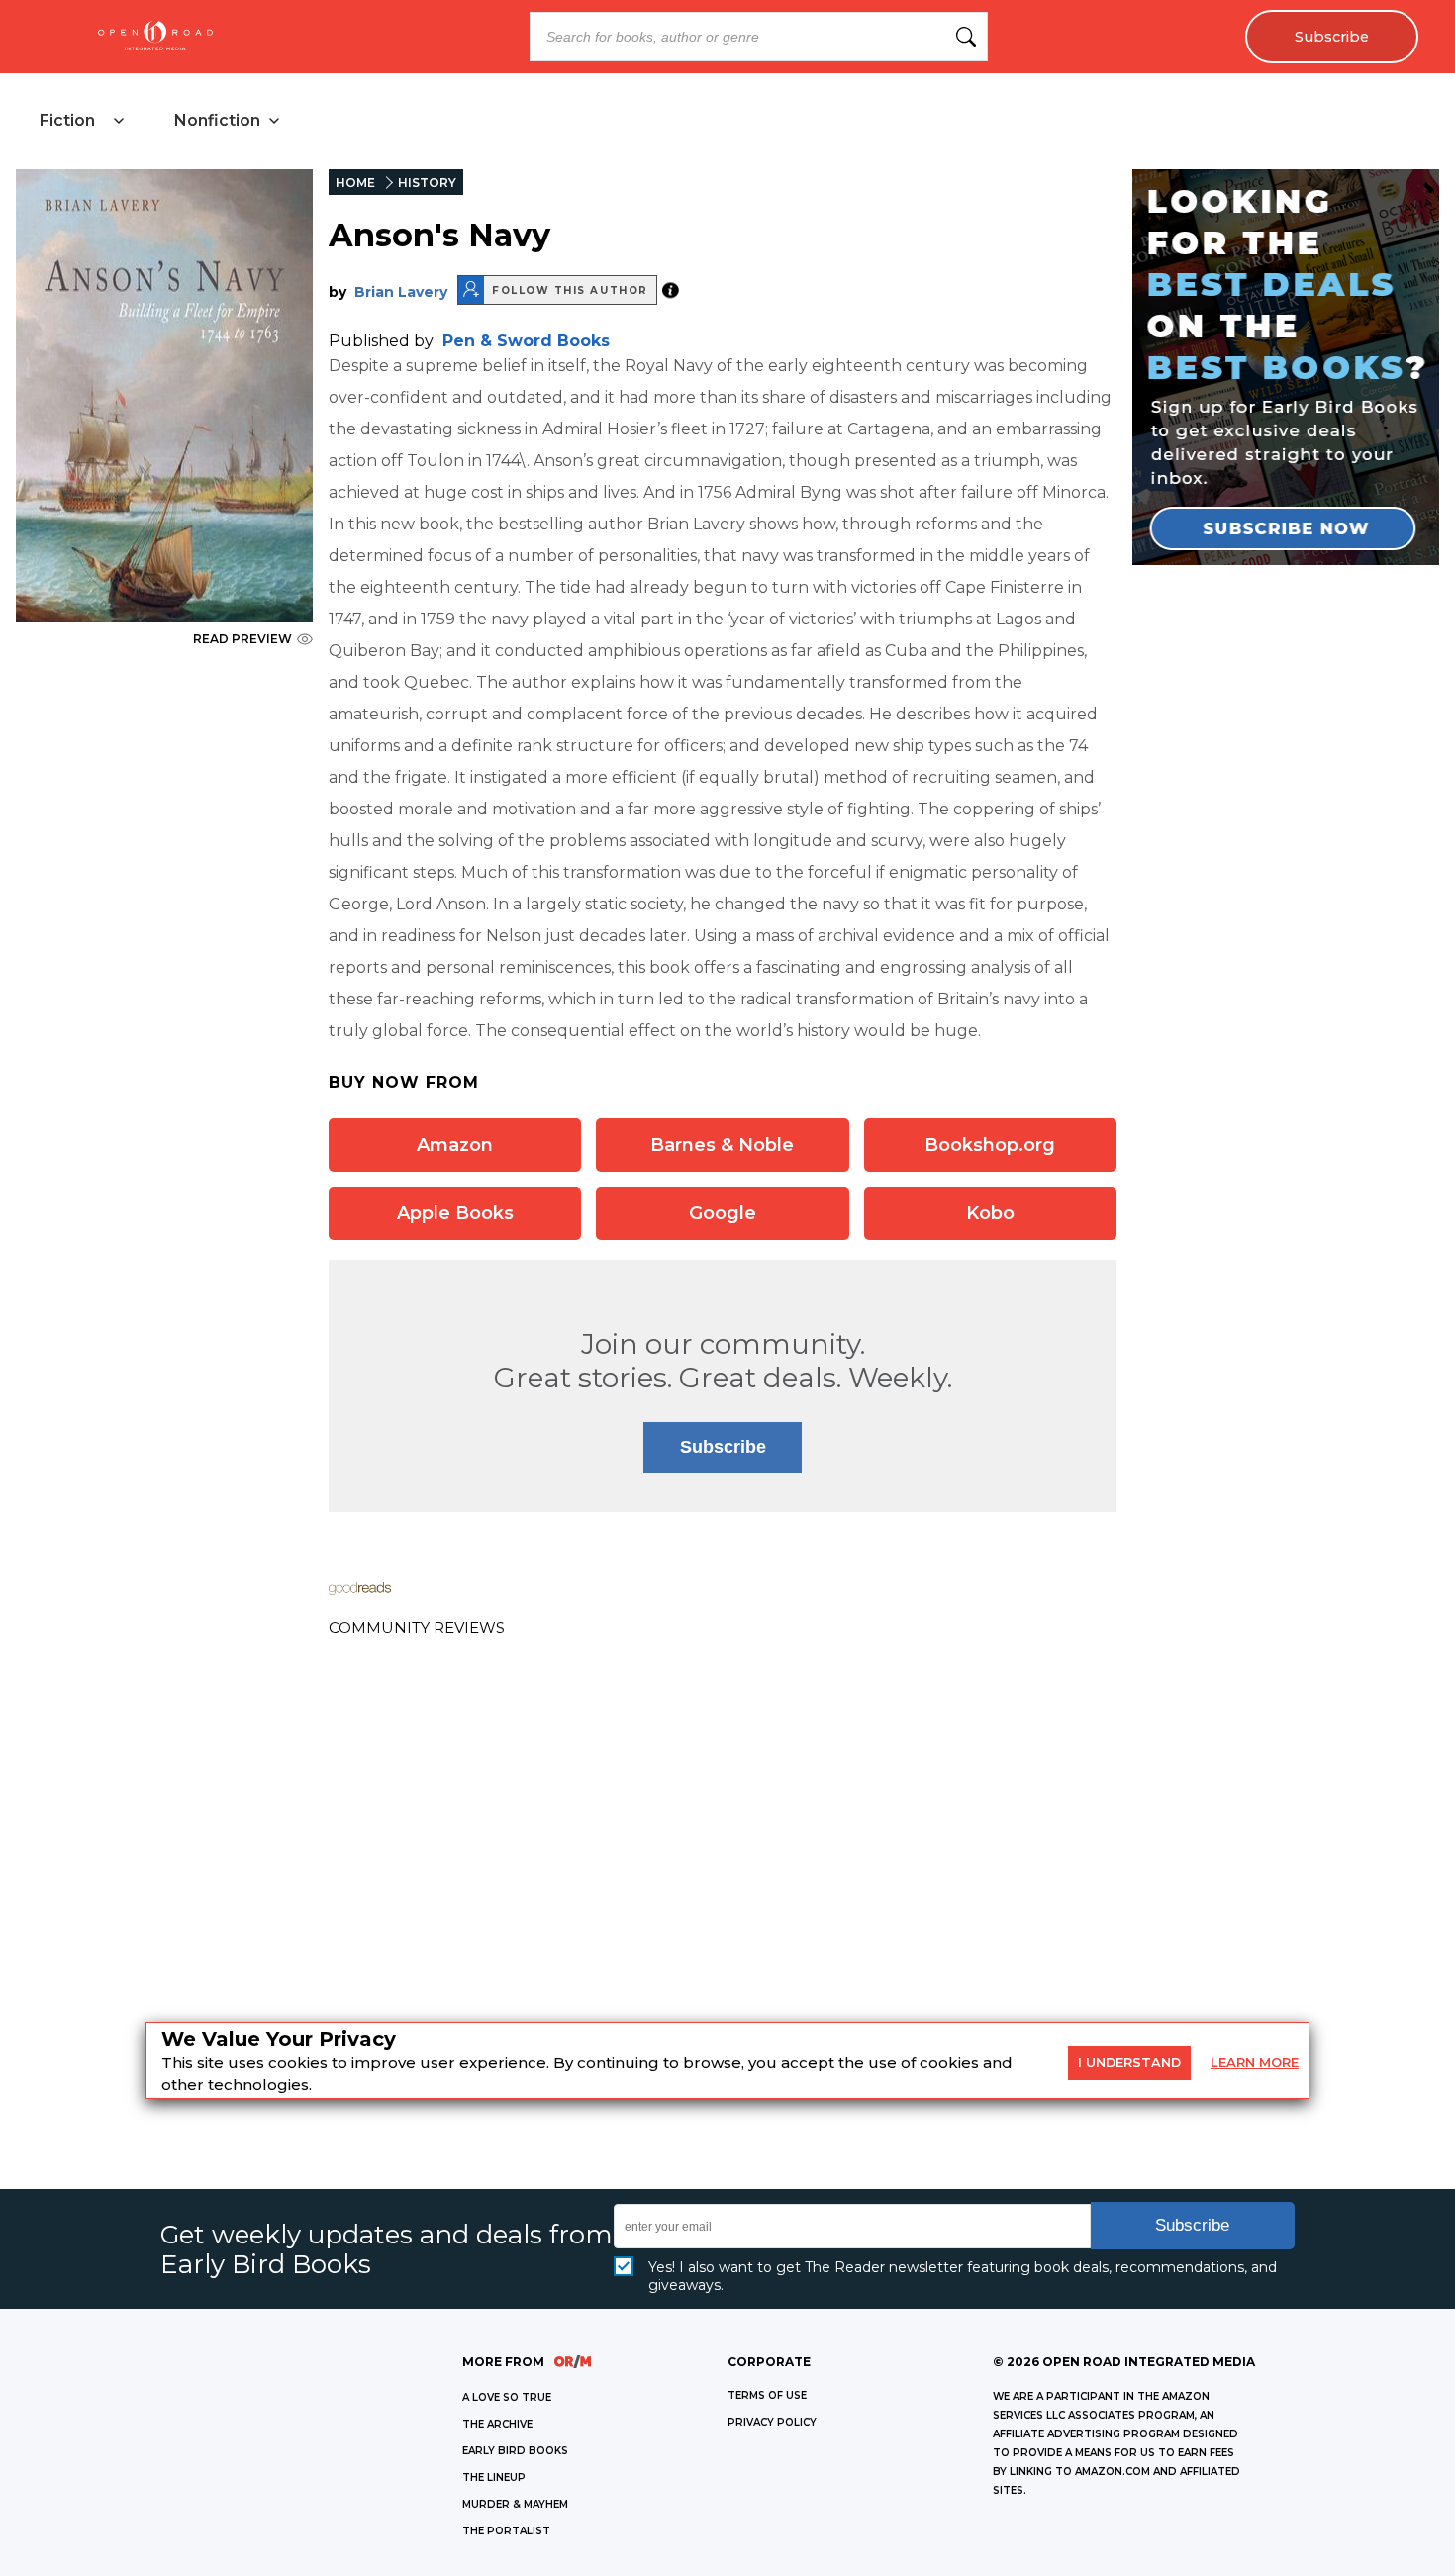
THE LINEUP (494, 2478)
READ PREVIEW (242, 639)
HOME (355, 183)
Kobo (990, 1213)
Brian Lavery (401, 292)
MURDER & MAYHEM (515, 2504)
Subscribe (1332, 37)
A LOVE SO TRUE (507, 2397)
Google (723, 1213)
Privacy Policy (772, 2422)
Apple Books (455, 1213)
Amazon (455, 1145)
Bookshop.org (990, 1145)
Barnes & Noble (722, 1145)
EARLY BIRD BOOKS (515, 2451)
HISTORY (427, 183)
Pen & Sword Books (526, 341)
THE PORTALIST (506, 2531)
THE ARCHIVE (497, 2424)
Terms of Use (767, 2395)
